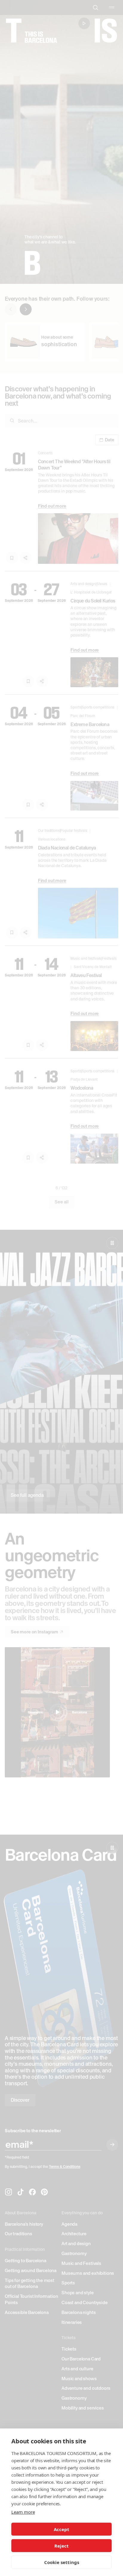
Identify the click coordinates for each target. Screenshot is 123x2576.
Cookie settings (62, 2562)
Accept (61, 2529)
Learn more (23, 2512)
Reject (61, 2546)
